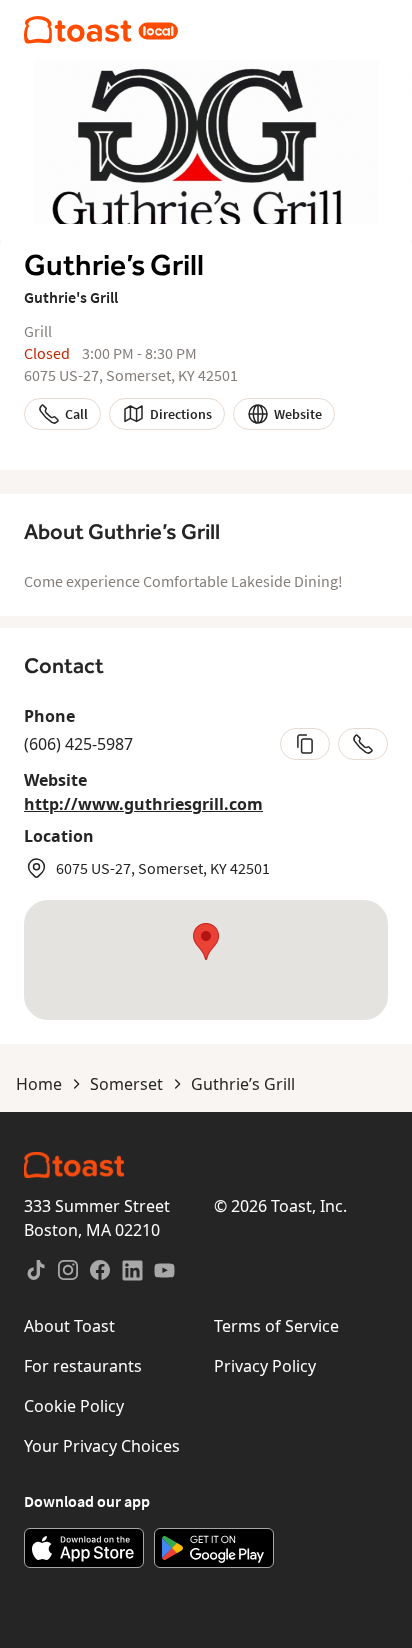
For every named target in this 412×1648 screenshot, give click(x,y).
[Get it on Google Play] (214, 1548)
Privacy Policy (265, 1366)
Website (298, 414)
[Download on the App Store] (84, 1548)
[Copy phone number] (305, 744)
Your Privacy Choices (102, 1446)
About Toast (69, 1326)
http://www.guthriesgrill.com (143, 804)
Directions (181, 414)
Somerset (126, 1084)
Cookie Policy (74, 1406)
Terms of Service (276, 1326)
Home (39, 1084)
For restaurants (83, 1366)
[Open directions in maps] (206, 960)
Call (76, 414)
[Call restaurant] (363, 744)
